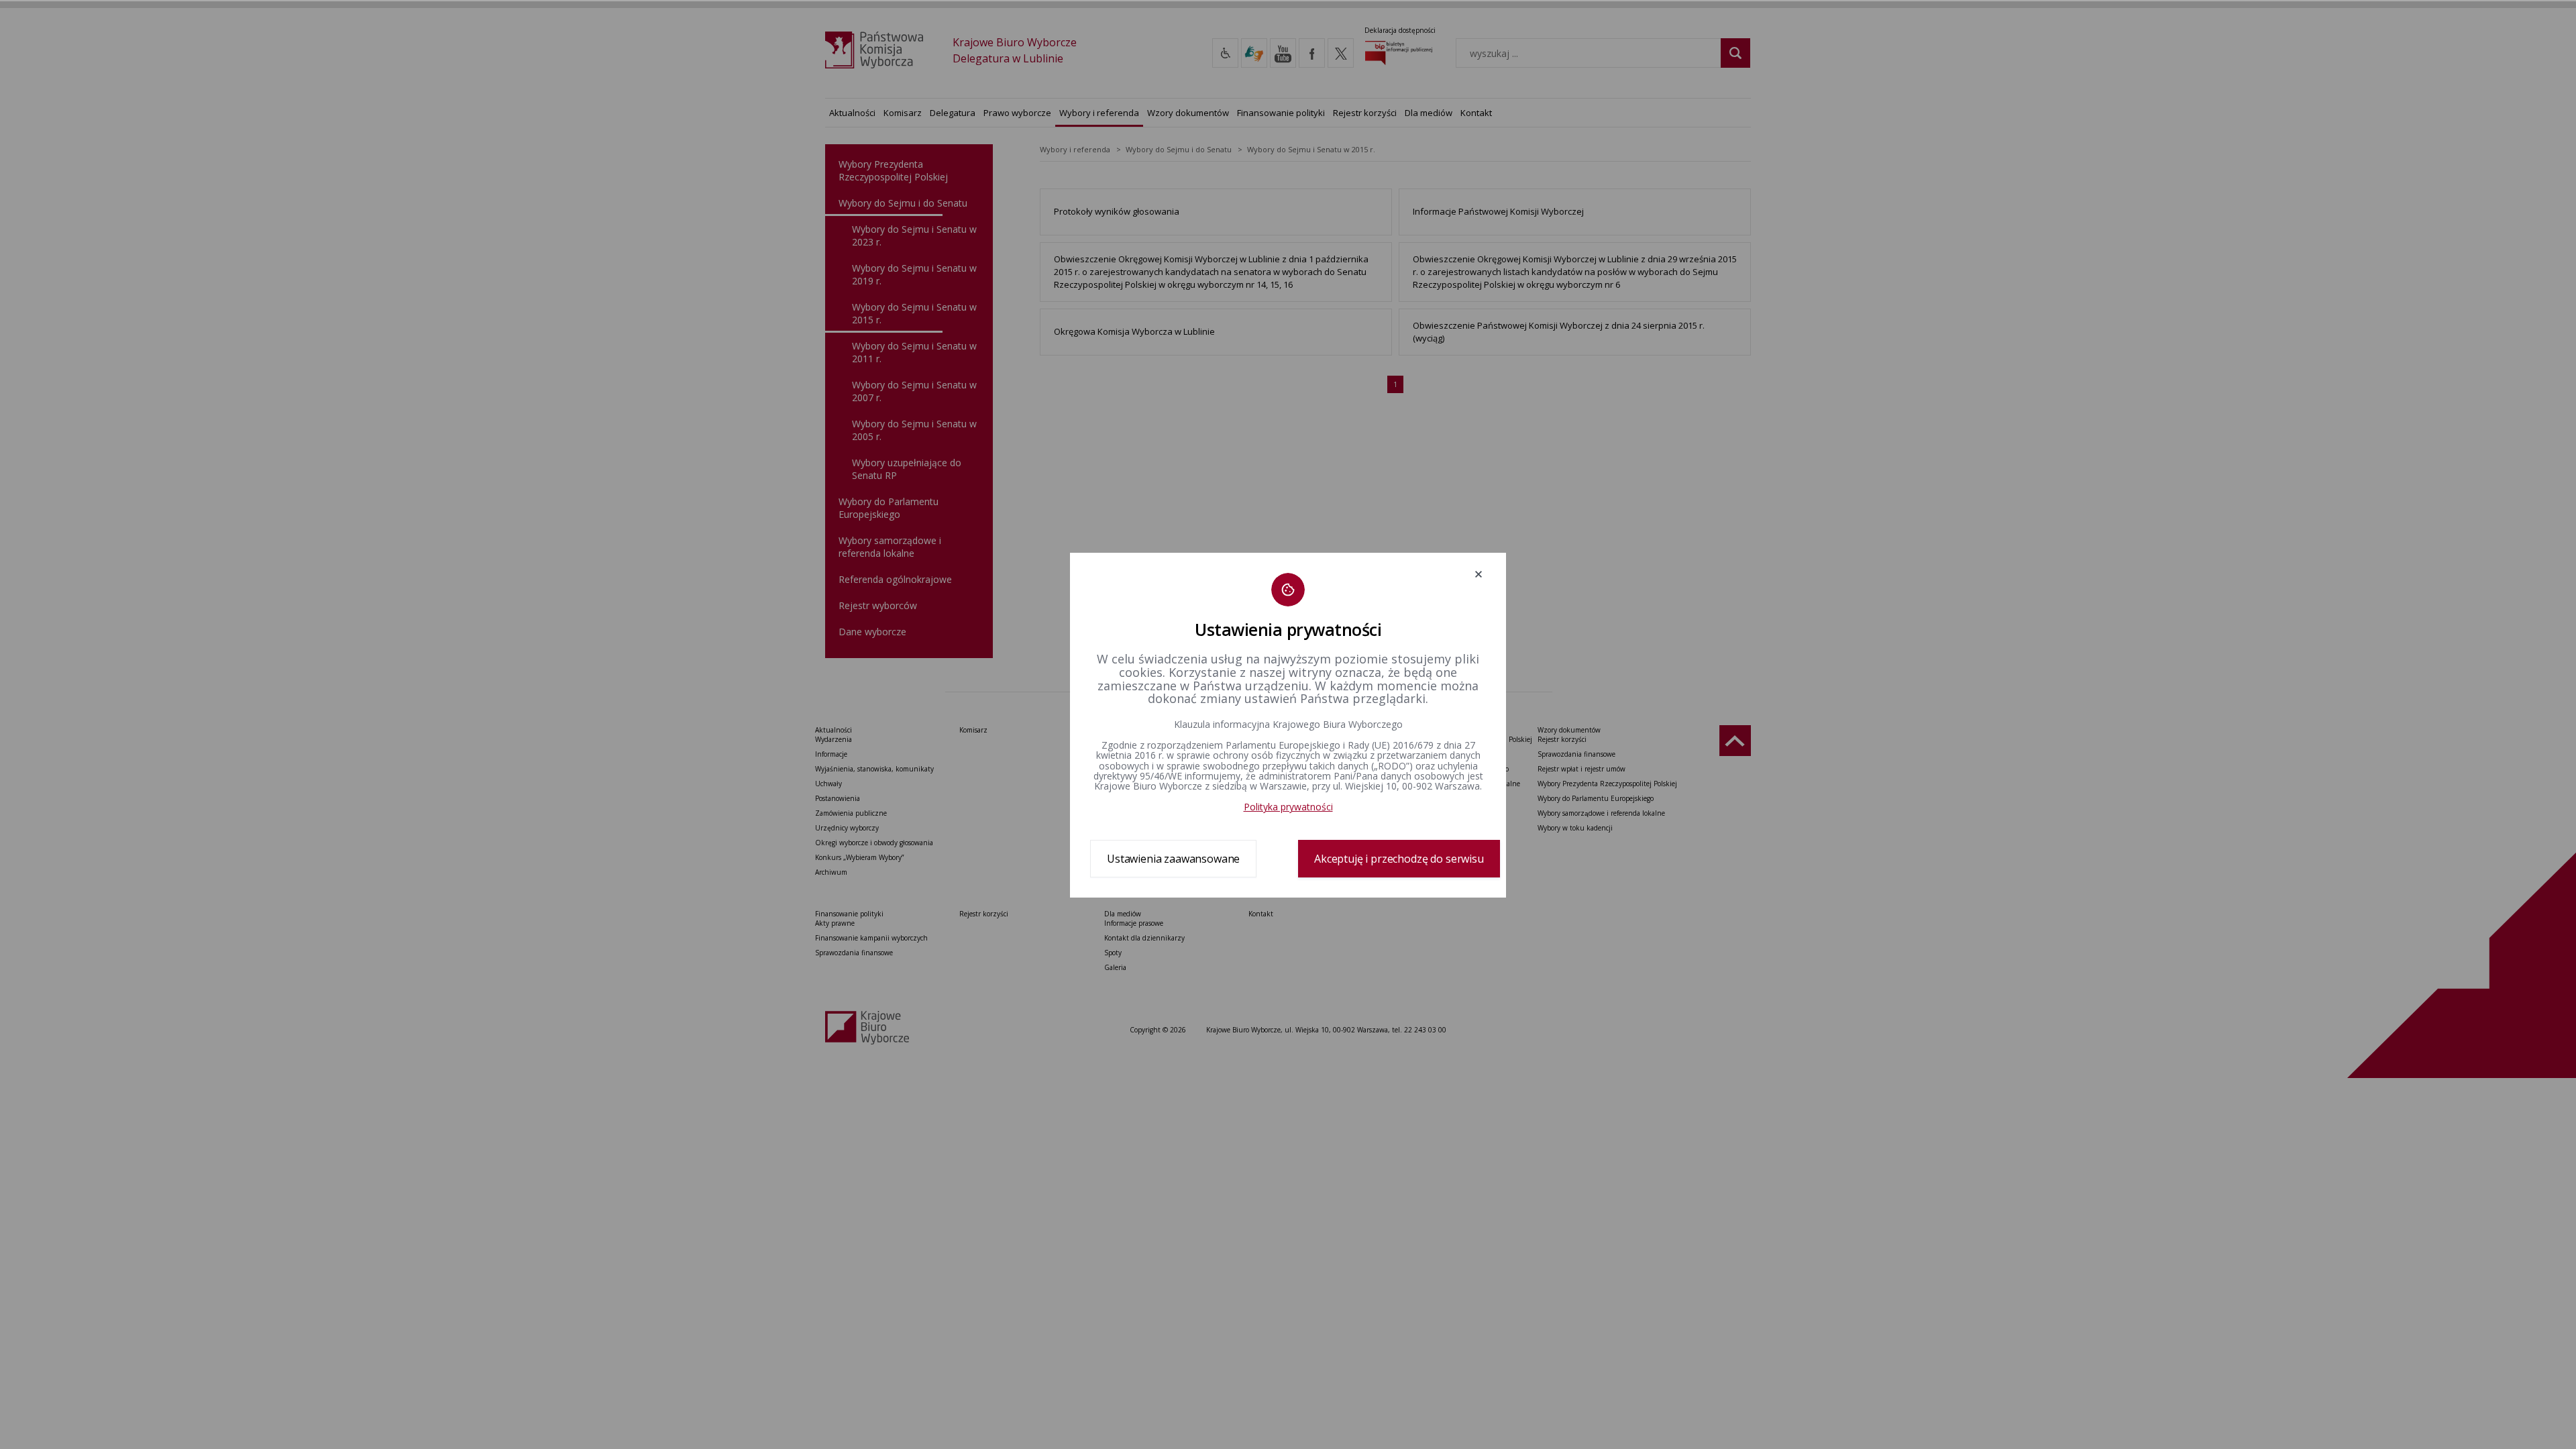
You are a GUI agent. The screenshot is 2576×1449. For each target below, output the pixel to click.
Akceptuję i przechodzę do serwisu (1399, 859)
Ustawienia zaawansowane (1173, 859)
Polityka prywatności (1288, 807)
